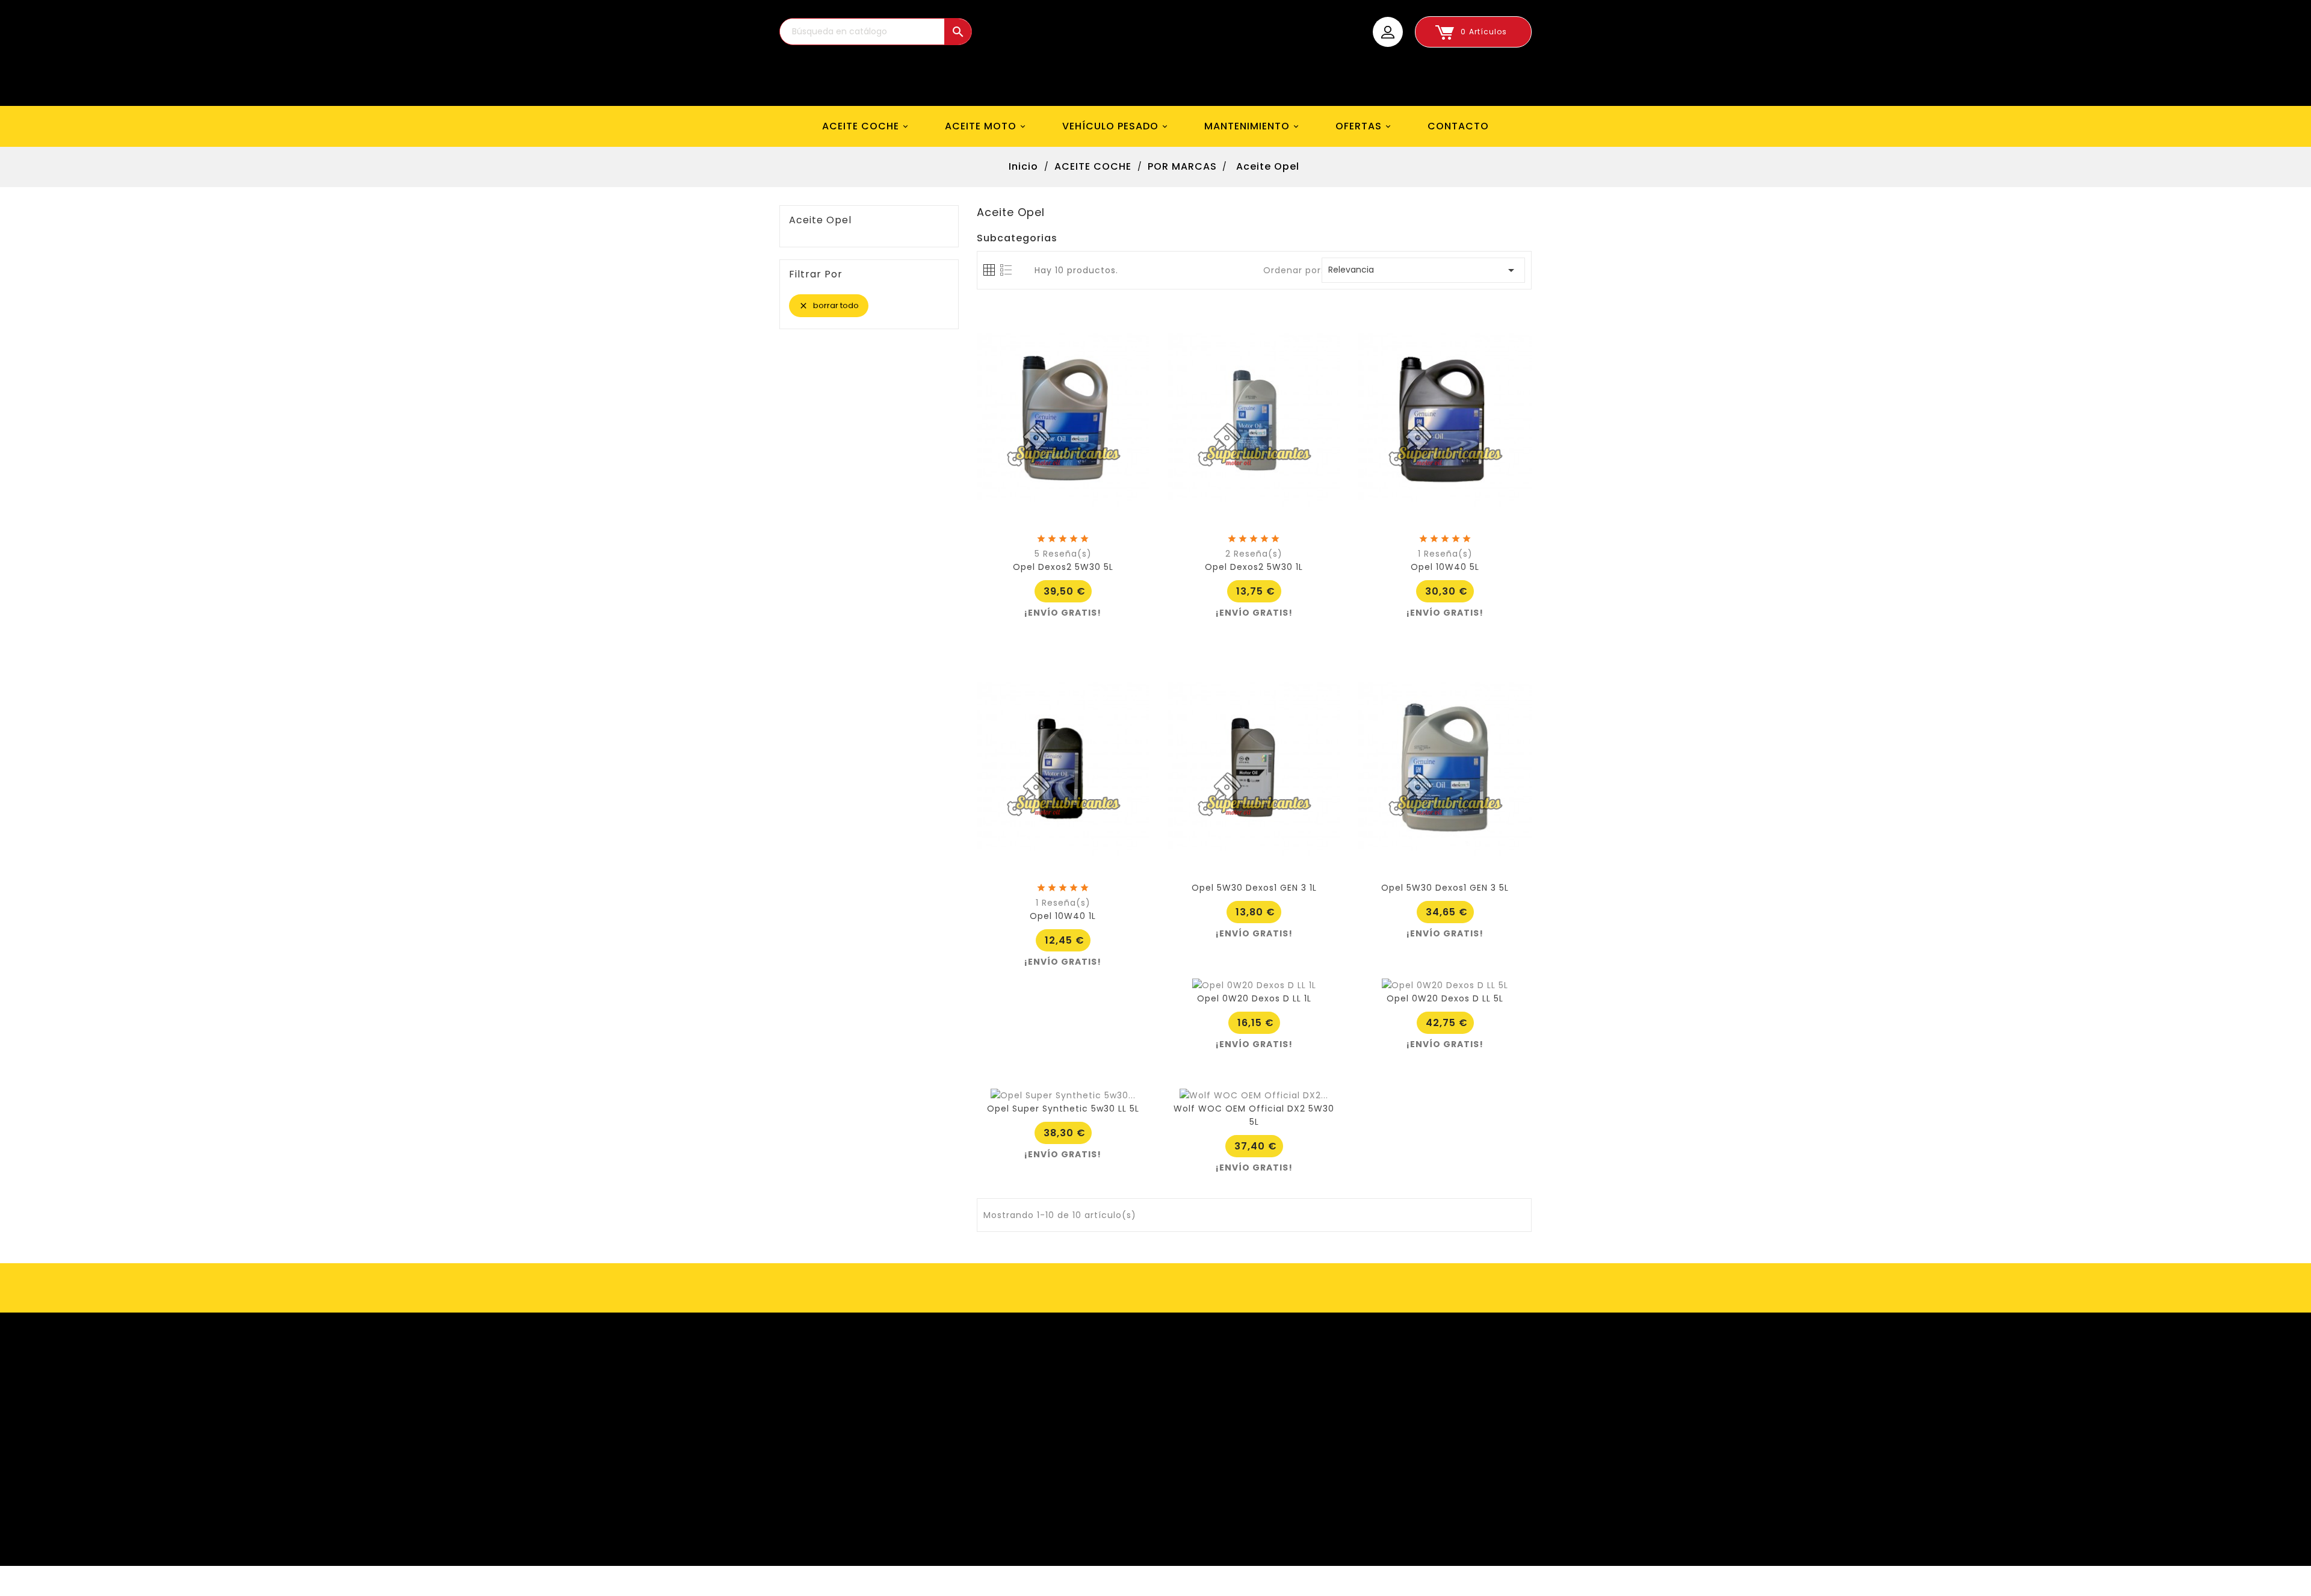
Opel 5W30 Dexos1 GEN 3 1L (1254, 888)
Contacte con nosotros (1230, 1506)
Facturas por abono (870, 1413)
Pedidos (842, 1394)
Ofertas (1017, 1376)
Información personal (874, 1376)
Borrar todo (829, 305)
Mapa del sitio (1207, 1525)
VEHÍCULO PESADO (1116, 126)
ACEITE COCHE (866, 126)
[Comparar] (1063, 548)
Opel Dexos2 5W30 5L (1063, 567)
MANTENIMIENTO (1253, 126)
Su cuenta (839, 1349)
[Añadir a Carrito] (1036, 548)
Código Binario (889, 1581)
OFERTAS (1364, 126)
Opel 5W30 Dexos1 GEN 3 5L (1445, 888)
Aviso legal (1199, 1394)
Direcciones (851, 1432)
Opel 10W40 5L (1445, 567)
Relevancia (1423, 270)
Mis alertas (849, 1469)
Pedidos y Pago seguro (1228, 1432)
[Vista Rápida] (1090, 548)
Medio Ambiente (1213, 1450)
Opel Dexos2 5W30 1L (1254, 567)
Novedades (1025, 1394)
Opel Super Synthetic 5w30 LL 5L (1063, 1109)
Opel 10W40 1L (1063, 916)
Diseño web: (825, 1581)
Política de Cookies (1220, 1469)
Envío (1187, 1376)
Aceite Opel (820, 220)
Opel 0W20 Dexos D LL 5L (1445, 998)
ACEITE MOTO (986, 126)
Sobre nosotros (1210, 1413)
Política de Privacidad (1226, 1488)
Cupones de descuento (879, 1450)
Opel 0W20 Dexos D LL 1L (1254, 998)
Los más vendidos (1041, 1413)
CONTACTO (1458, 126)
